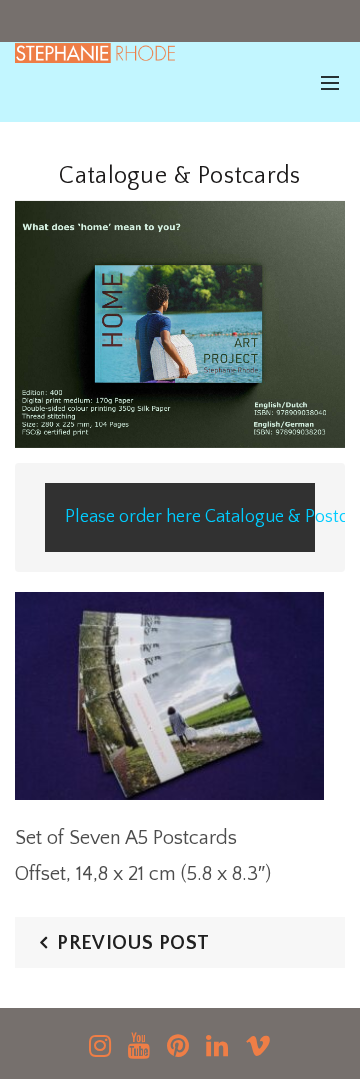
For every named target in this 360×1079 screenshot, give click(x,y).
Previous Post (133, 943)
